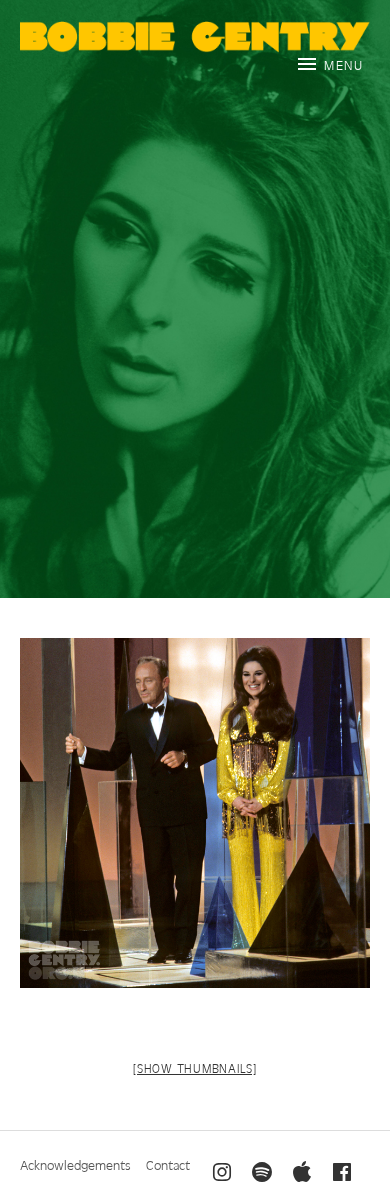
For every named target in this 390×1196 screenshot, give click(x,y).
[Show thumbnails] (195, 1068)
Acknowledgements (75, 1164)
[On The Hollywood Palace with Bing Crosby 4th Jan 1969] (195, 813)
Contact (168, 1164)
